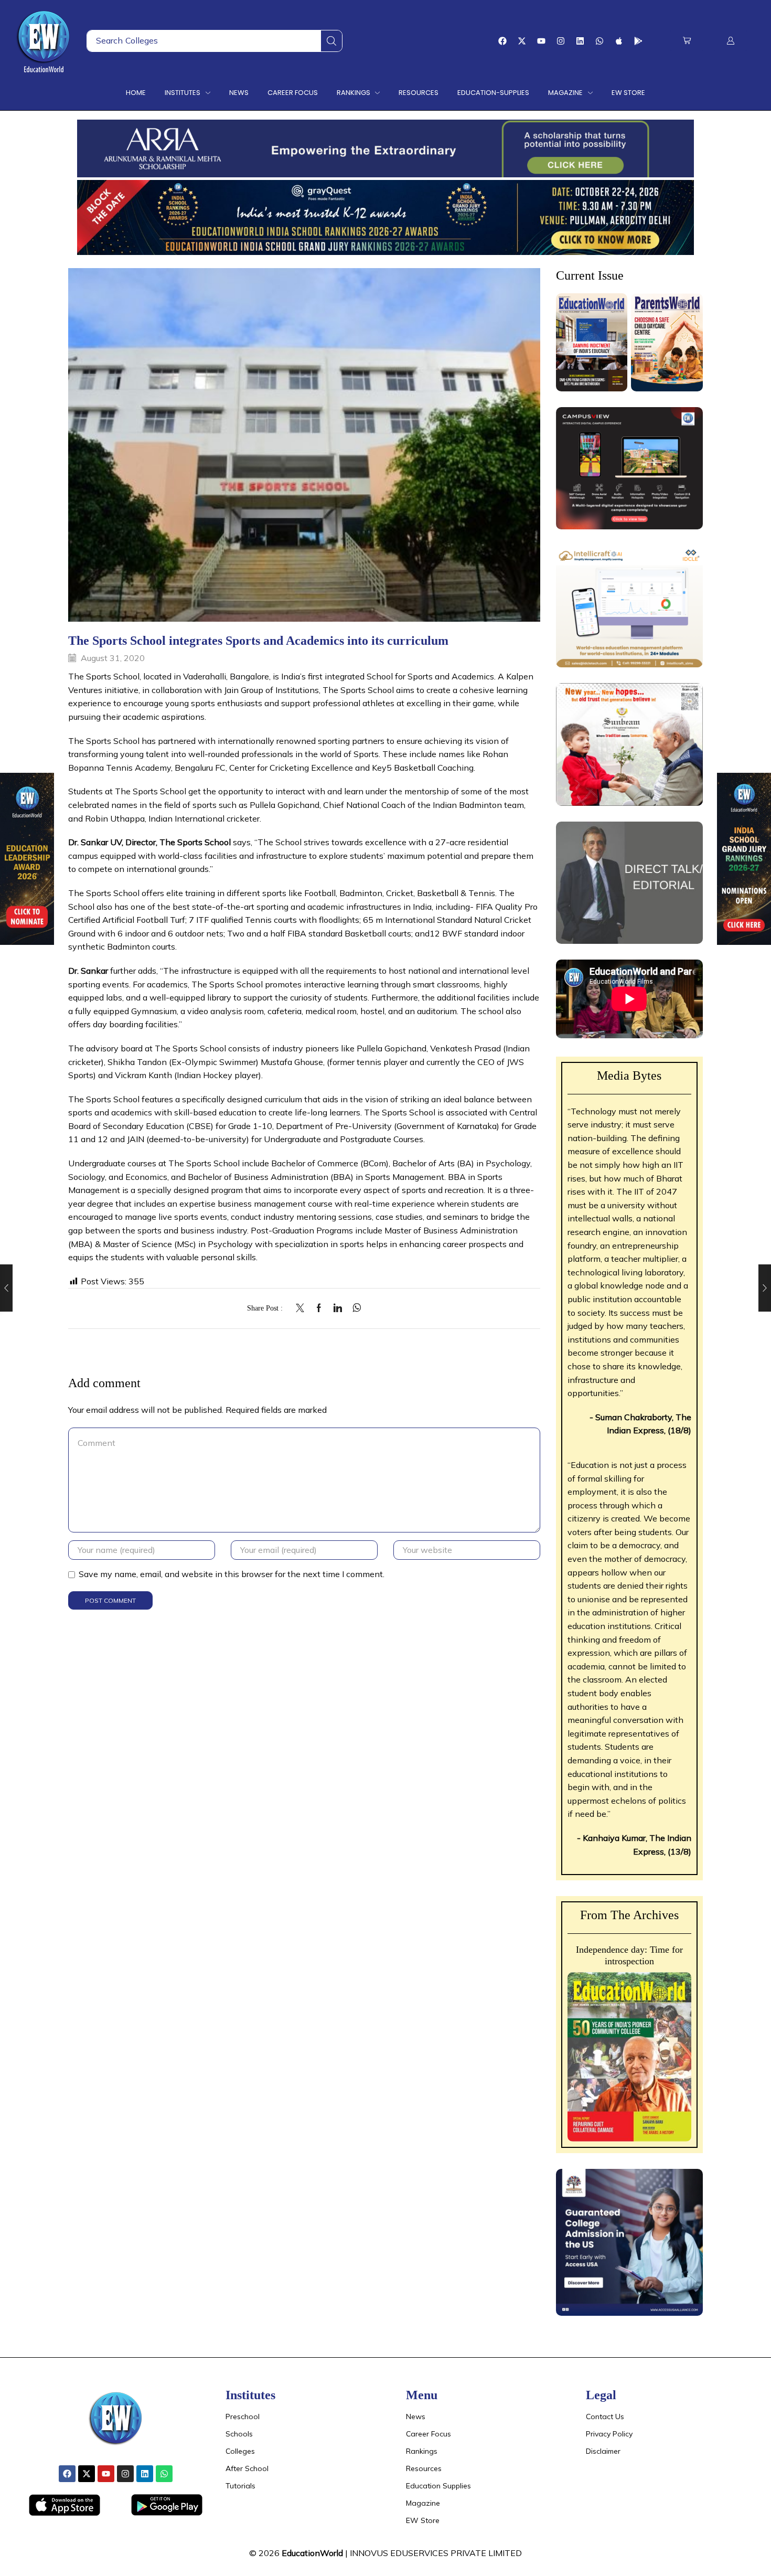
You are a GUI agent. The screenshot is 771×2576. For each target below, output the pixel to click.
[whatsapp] (354, 1308)
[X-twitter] (522, 41)
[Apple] (619, 41)
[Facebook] (502, 41)
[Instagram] (561, 41)
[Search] (331, 41)
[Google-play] (638, 41)
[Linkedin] (580, 41)
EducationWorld (312, 2553)
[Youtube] (541, 41)
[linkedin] (338, 1308)
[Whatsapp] (599, 41)
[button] (687, 41)
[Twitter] (303, 1308)
